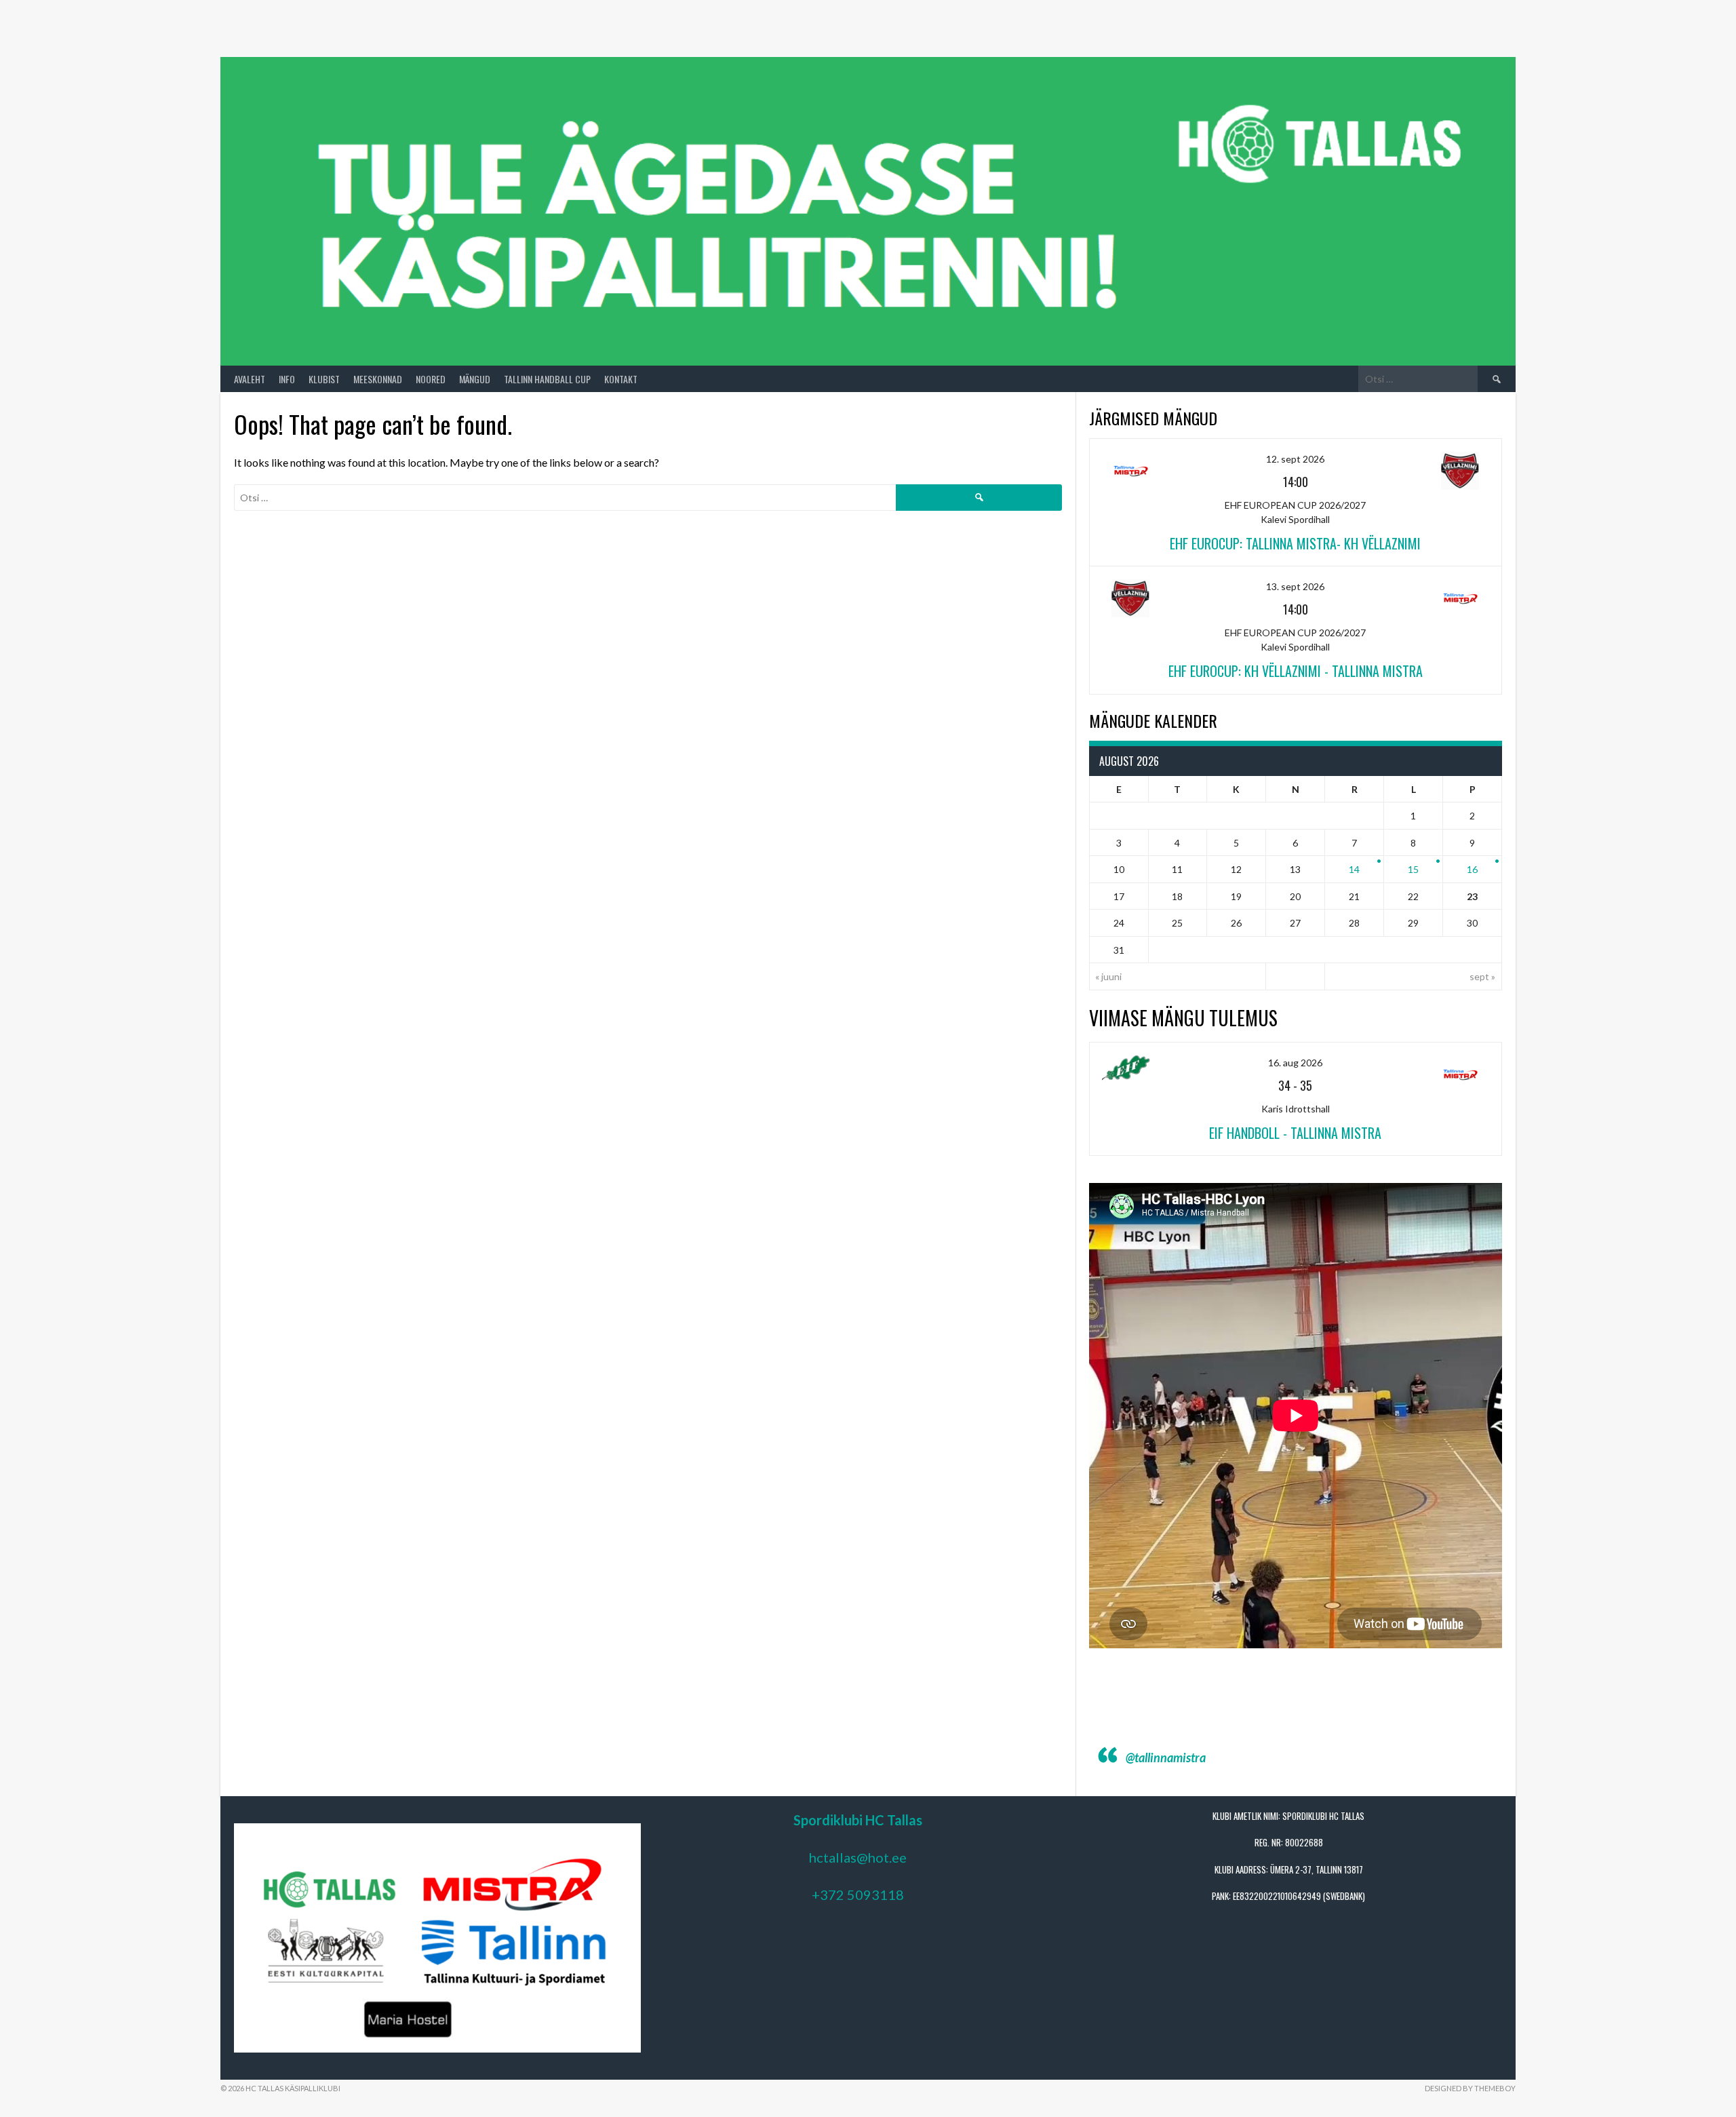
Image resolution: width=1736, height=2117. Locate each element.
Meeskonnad (378, 379)
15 (1413, 869)
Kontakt (621, 379)
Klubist (324, 379)
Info (287, 379)
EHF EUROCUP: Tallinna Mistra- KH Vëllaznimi (1295, 543)
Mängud (475, 379)
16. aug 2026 (1295, 1063)
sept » (1482, 976)
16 (1472, 869)
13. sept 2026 (1295, 586)
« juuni (1108, 976)
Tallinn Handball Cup (547, 379)
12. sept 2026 (1295, 459)
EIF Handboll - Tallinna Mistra (1295, 1133)
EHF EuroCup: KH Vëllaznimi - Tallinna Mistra (1296, 671)
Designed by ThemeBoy (1470, 2088)
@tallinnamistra (1166, 1757)
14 (1354, 869)
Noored (431, 379)
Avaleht (250, 379)
